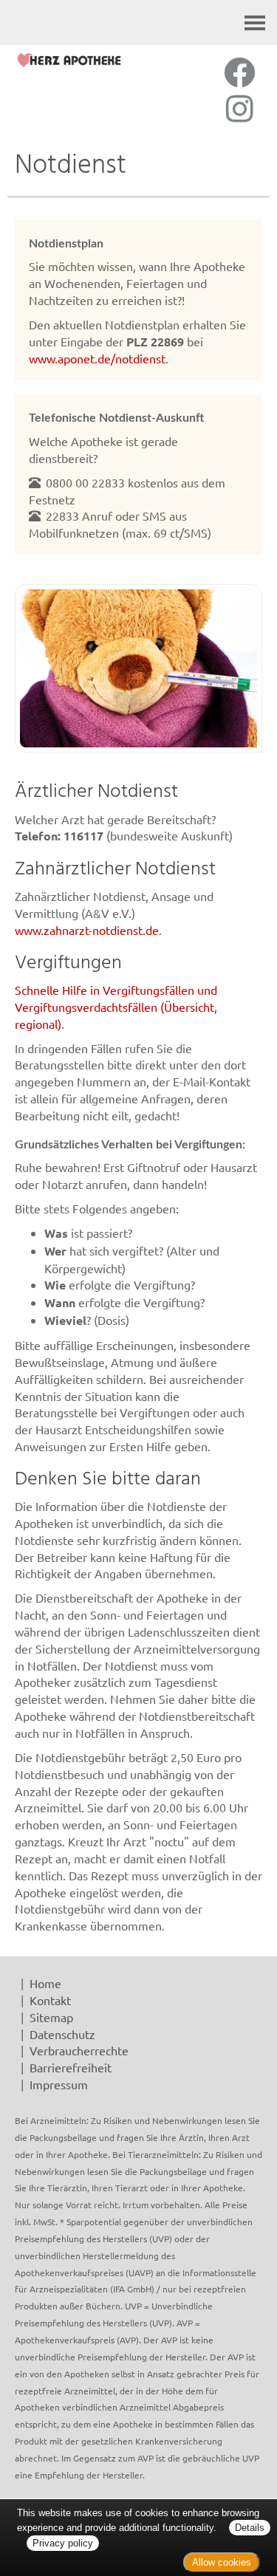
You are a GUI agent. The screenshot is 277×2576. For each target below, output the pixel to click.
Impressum (59, 2084)
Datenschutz (62, 2034)
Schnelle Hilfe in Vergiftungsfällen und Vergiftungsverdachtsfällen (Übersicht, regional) (116, 1007)
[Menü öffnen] (255, 23)
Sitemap (51, 2017)
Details (250, 2528)
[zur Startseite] (69, 60)
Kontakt (50, 2000)
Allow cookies (222, 2562)
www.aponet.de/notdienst (97, 358)
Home (45, 1983)
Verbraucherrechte (79, 2050)
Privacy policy (63, 2543)
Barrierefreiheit (71, 2067)
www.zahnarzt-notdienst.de (87, 930)
